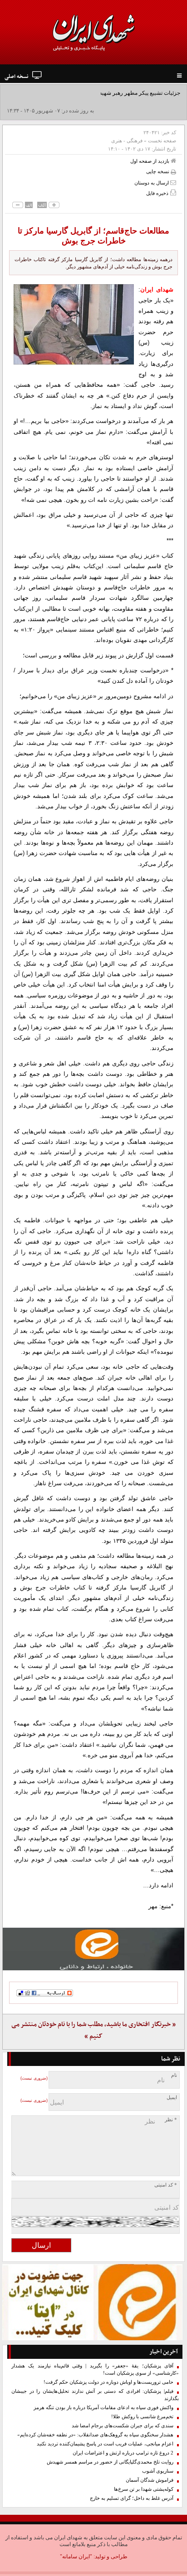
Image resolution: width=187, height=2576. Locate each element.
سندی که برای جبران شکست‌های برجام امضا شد (123, 2426)
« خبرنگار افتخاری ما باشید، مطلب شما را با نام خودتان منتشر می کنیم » (93, 2030)
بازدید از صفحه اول (150, 161)
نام (174, 2075)
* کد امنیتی (166, 2185)
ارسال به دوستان (152, 183)
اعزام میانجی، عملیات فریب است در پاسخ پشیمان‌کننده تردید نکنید (105, 2444)
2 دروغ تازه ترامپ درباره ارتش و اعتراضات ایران (123, 2453)
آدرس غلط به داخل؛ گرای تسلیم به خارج (132, 2498)
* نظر (171, 2120)
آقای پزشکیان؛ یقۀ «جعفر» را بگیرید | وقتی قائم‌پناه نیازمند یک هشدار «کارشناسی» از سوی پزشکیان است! (95, 2369)
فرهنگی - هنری (127, 141)
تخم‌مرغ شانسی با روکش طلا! (142, 2417)
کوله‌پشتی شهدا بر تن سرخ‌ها (144, 2489)
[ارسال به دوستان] (173, 182)
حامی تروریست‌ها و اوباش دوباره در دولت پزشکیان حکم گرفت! (108, 2382)
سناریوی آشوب (158, 2471)
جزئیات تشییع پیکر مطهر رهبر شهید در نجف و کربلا (123, 93)
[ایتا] (93, 1949)
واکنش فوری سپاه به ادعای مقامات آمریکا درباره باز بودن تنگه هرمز (103, 2408)
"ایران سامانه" (76, 2557)
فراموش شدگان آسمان (150, 2480)
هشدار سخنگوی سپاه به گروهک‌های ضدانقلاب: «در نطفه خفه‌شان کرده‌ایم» (95, 2435)
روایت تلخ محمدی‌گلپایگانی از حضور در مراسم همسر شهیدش (110, 2462)
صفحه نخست (162, 141)
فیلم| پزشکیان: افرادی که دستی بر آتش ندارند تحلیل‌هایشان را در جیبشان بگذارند (95, 2395)
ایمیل (172, 2097)
